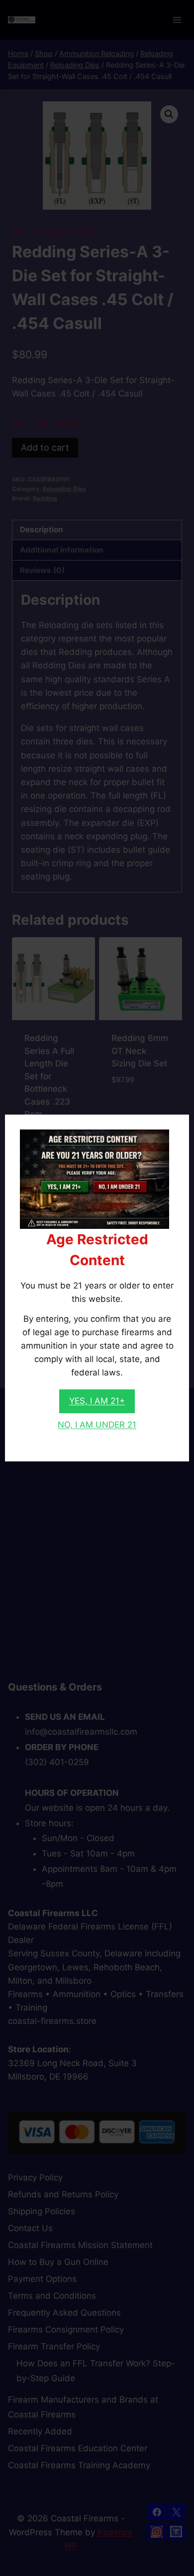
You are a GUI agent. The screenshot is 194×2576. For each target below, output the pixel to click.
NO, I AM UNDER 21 (97, 1425)
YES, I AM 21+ (97, 1401)
